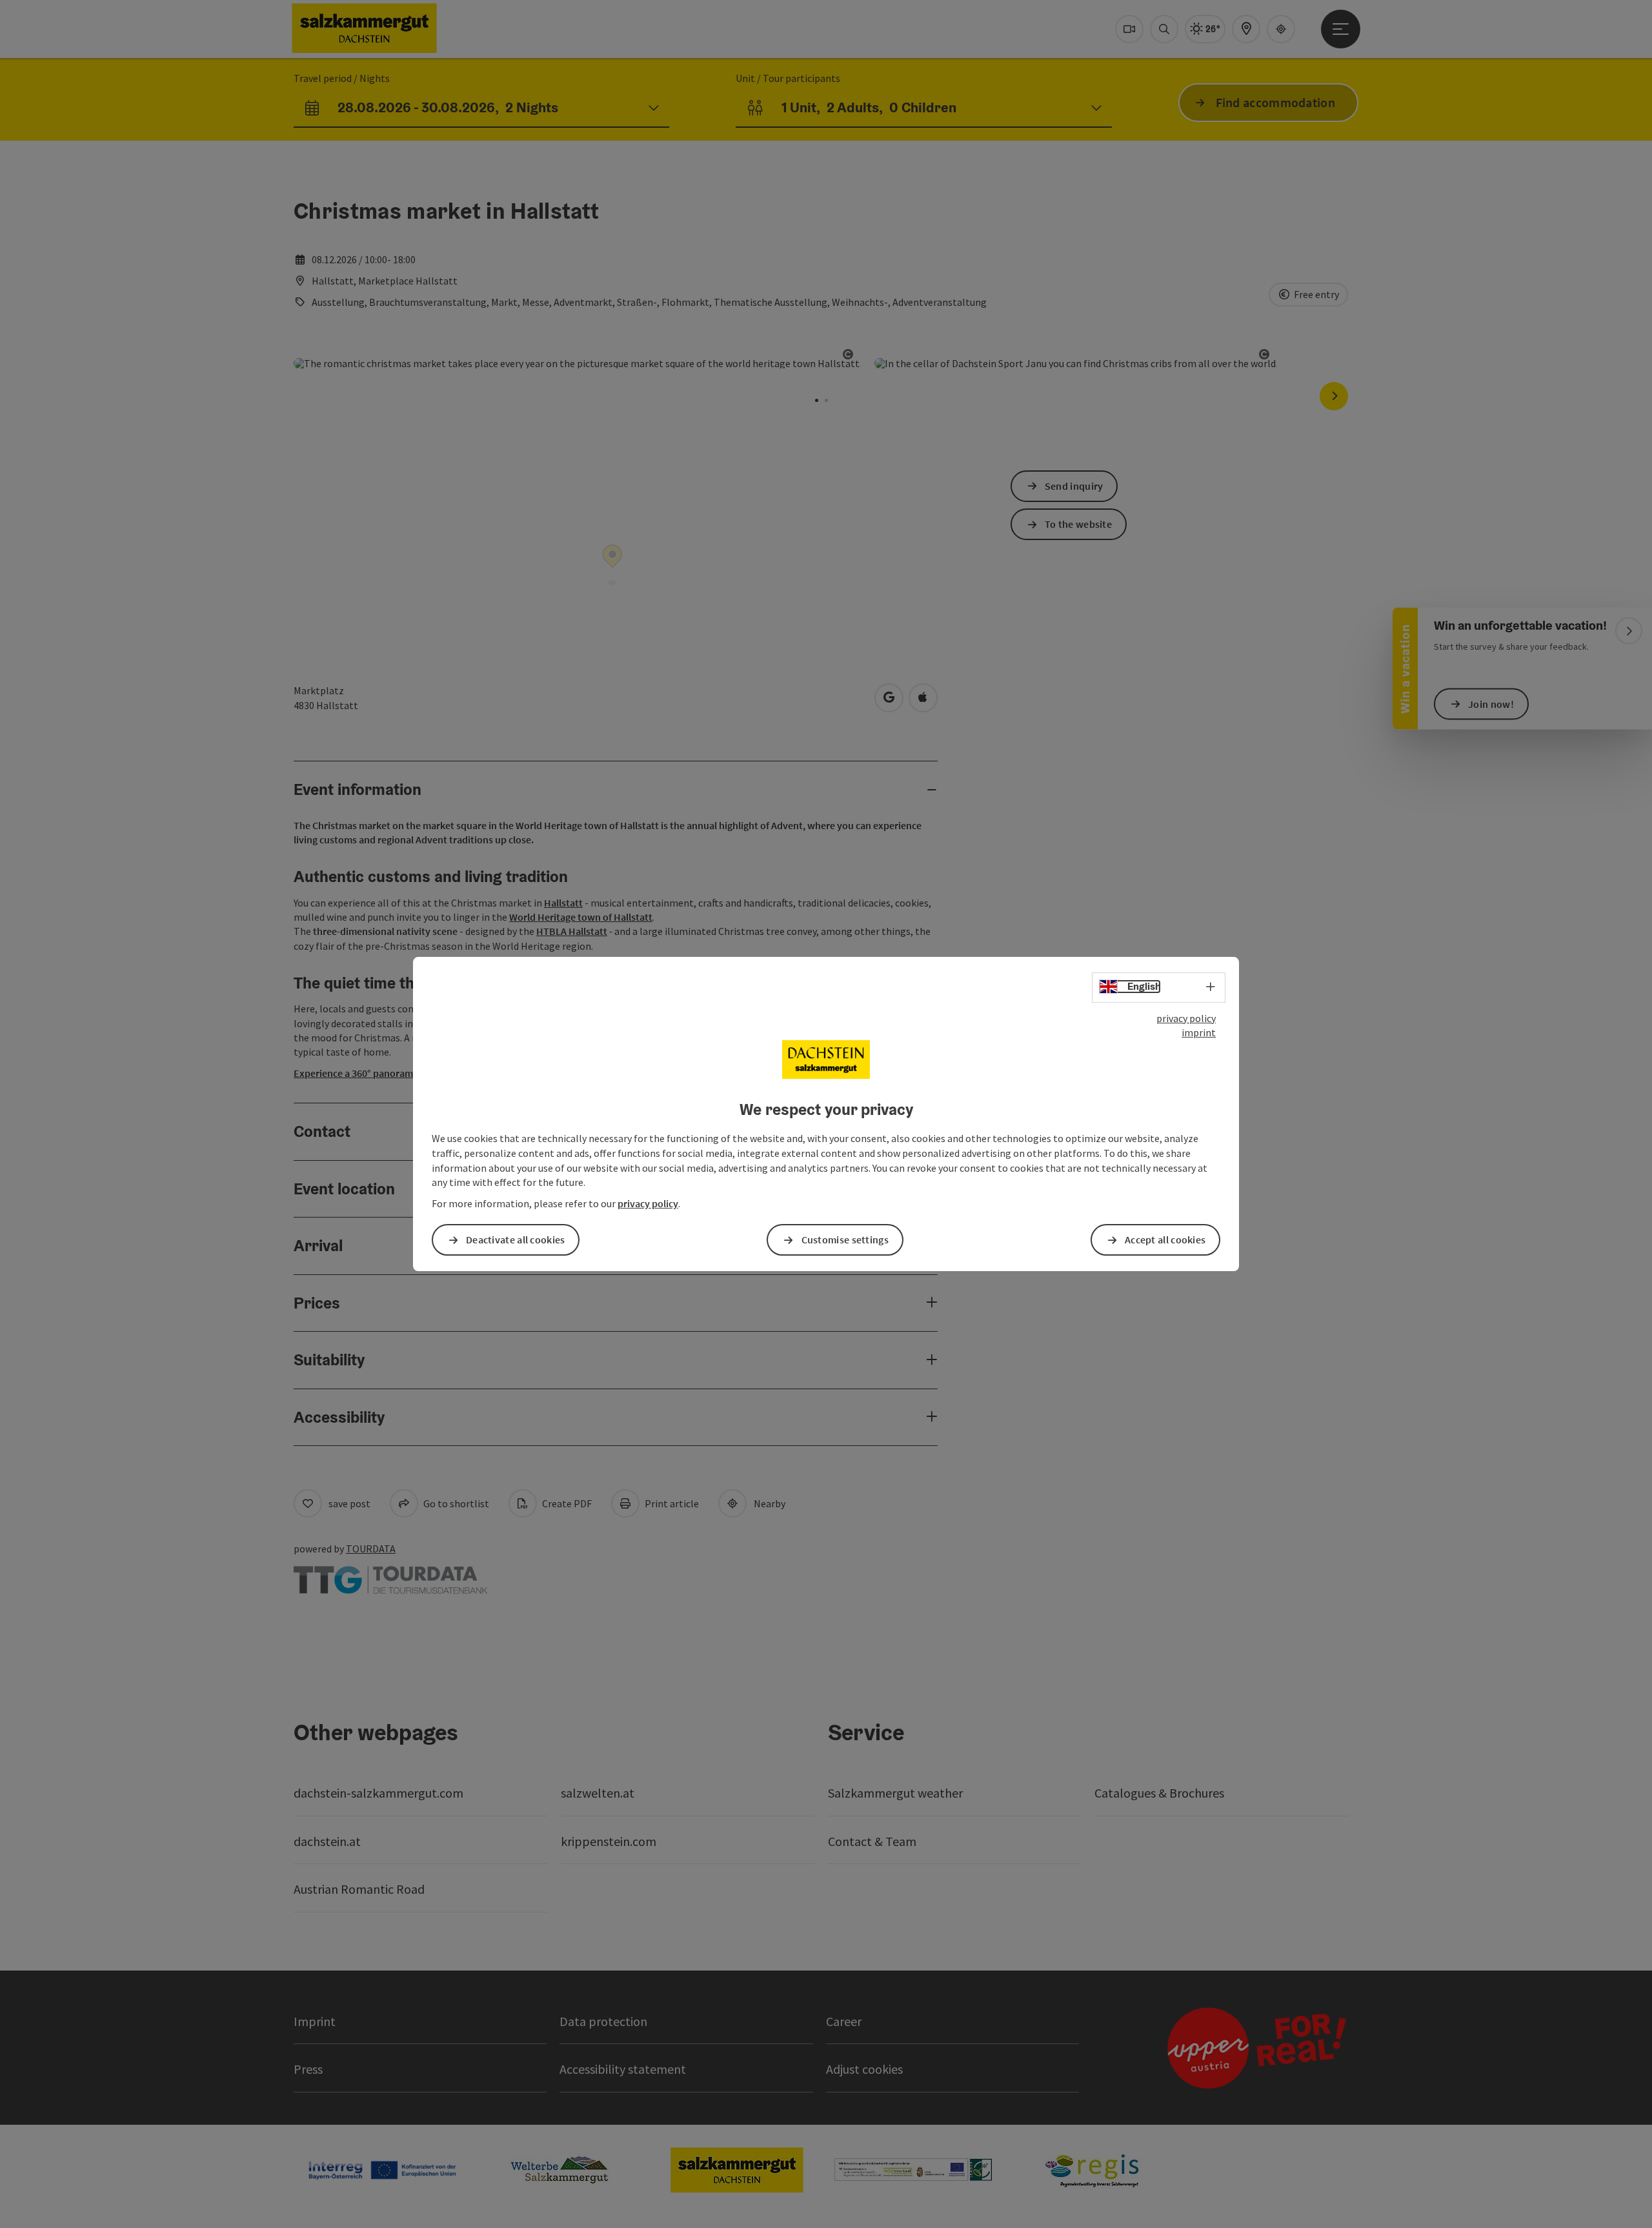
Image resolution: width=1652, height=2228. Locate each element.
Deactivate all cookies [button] (516, 1239)
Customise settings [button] (845, 1239)
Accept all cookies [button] (1165, 1239)
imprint (1199, 1032)
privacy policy (1186, 1018)
